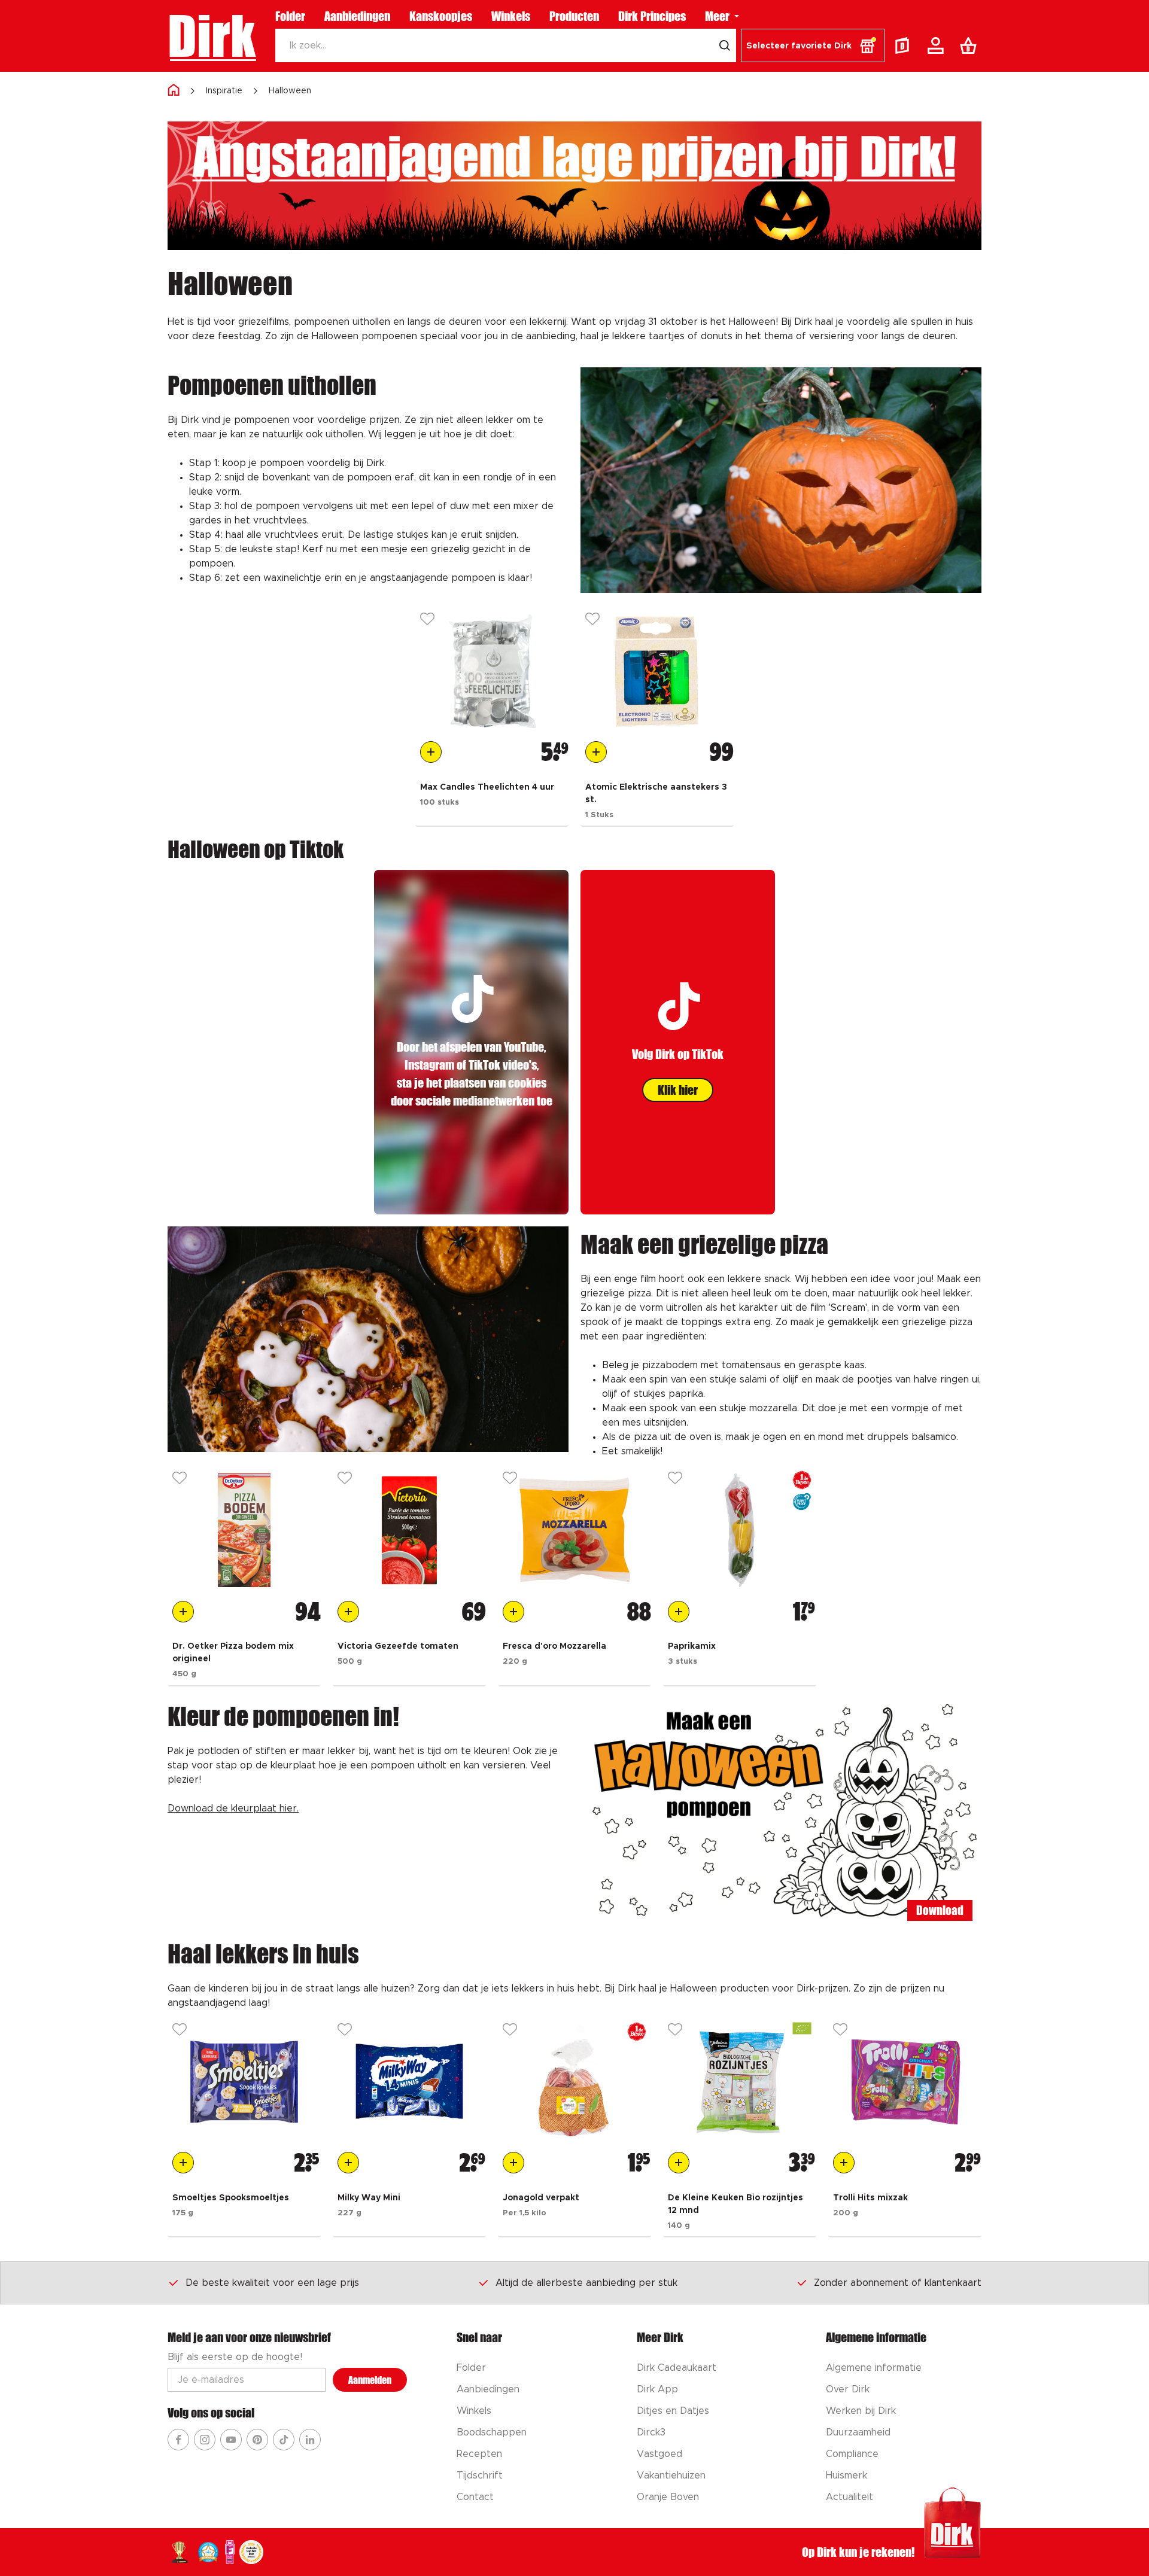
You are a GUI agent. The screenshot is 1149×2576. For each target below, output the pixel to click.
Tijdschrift (480, 2475)
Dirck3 (651, 2432)
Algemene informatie (874, 2368)
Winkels (511, 16)
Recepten (479, 2454)
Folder (290, 16)
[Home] (174, 91)
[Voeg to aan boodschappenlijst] (431, 752)
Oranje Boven (668, 2497)
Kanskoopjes (441, 16)
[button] (813, 45)
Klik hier (678, 1090)
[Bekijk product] (492, 671)
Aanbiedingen (357, 16)
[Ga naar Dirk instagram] (205, 2440)
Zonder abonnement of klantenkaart (898, 2283)
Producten (574, 16)
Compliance (852, 2454)
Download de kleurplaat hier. (233, 1808)
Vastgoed (659, 2454)
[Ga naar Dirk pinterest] (257, 2440)
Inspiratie (224, 91)
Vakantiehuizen (671, 2475)
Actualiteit (849, 2497)
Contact (475, 2497)
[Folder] (905, 45)
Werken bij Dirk (861, 2411)
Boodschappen (492, 2432)
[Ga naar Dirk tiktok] (284, 2440)
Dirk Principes (652, 16)
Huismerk (846, 2475)
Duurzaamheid (858, 2432)
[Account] (938, 45)
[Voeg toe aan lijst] (427, 620)
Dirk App (657, 2389)
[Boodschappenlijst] (971, 45)
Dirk (212, 36)
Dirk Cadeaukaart (677, 2368)
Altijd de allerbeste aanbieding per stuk (586, 2283)
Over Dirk (848, 2389)
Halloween (290, 91)
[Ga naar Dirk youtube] (231, 2440)
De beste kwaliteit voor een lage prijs (272, 2283)
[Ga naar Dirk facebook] (178, 2440)
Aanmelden (370, 2380)
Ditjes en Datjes (673, 2411)
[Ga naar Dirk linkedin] (310, 2440)
